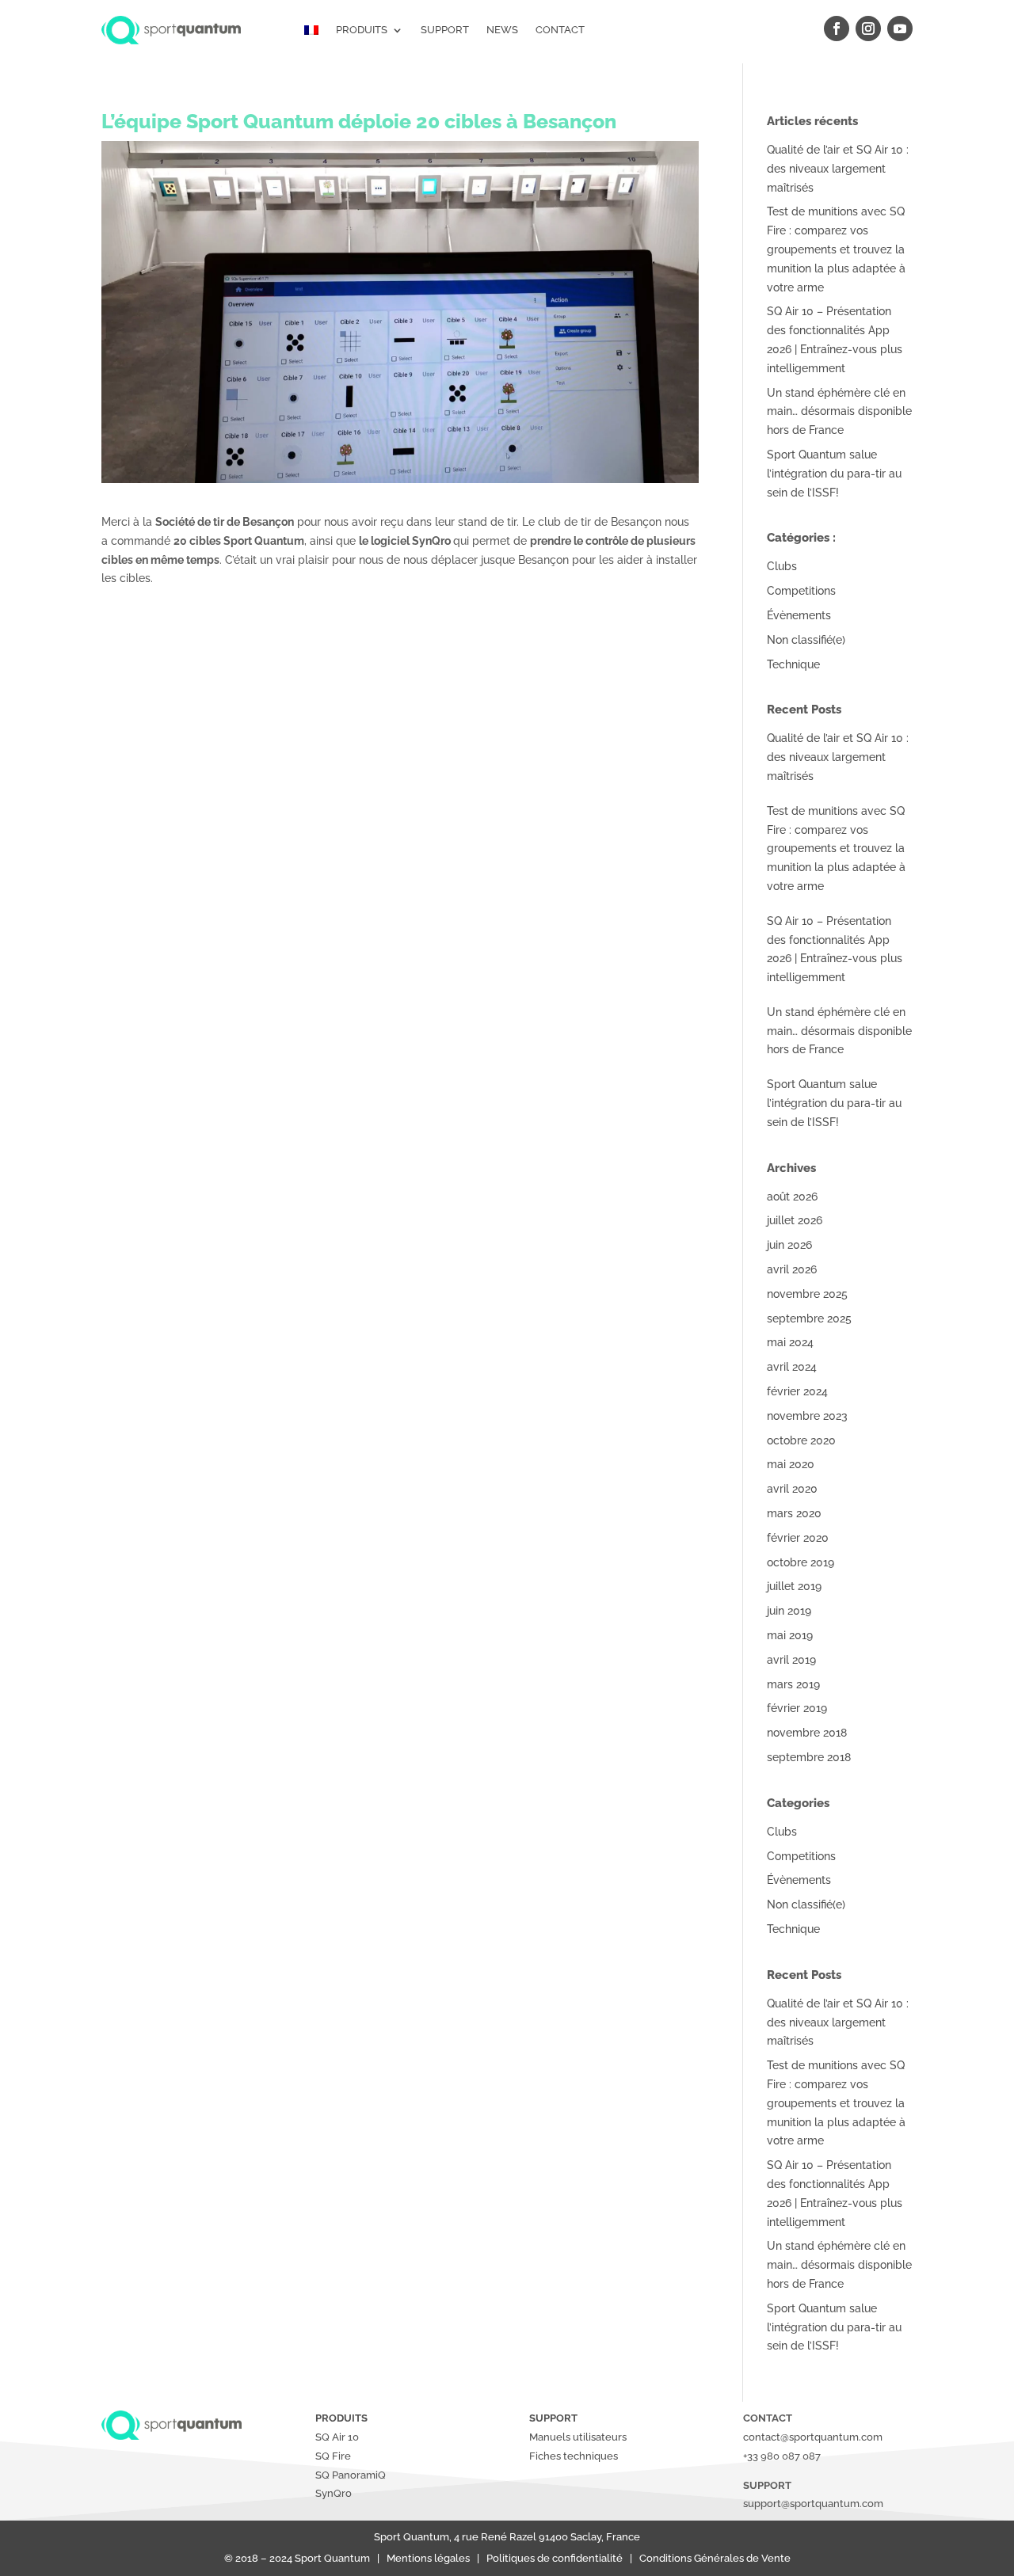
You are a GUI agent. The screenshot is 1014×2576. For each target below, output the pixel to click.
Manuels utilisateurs (578, 2437)
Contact (560, 30)
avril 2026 (792, 1269)
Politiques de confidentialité (558, 2558)
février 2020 (798, 1538)
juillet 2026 (795, 1220)
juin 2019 (789, 1611)
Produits (362, 30)
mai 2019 (790, 1635)
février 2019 (797, 1708)
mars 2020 (794, 1513)
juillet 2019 (794, 1586)
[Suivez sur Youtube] (900, 29)
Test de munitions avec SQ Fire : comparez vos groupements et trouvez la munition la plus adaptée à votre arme (836, 249)
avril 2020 (792, 1489)
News (502, 30)
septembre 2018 (809, 1757)
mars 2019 (793, 1684)
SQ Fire (333, 2456)
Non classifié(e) (806, 640)
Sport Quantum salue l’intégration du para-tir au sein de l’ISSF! (834, 474)
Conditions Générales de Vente (714, 2558)
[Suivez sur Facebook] (837, 29)
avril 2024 (792, 1367)
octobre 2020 (801, 1440)
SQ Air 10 (337, 2437)
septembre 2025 (809, 1318)
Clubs (782, 566)
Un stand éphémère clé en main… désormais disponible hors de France (839, 412)
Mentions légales (431, 2558)
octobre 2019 (801, 1562)
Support (445, 30)
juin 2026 (789, 1245)
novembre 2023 (807, 1416)
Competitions (801, 591)
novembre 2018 (807, 1733)
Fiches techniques (574, 2456)
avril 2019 (791, 1660)
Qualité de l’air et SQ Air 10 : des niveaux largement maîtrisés (838, 169)
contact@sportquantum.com (813, 2437)
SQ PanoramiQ (351, 2475)
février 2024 (797, 1391)
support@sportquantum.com (813, 2504)
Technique (793, 664)
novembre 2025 (807, 1294)
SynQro (335, 2493)
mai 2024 (790, 1342)
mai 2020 (791, 1464)
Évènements (799, 615)
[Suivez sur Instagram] (868, 29)
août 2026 (792, 1197)
